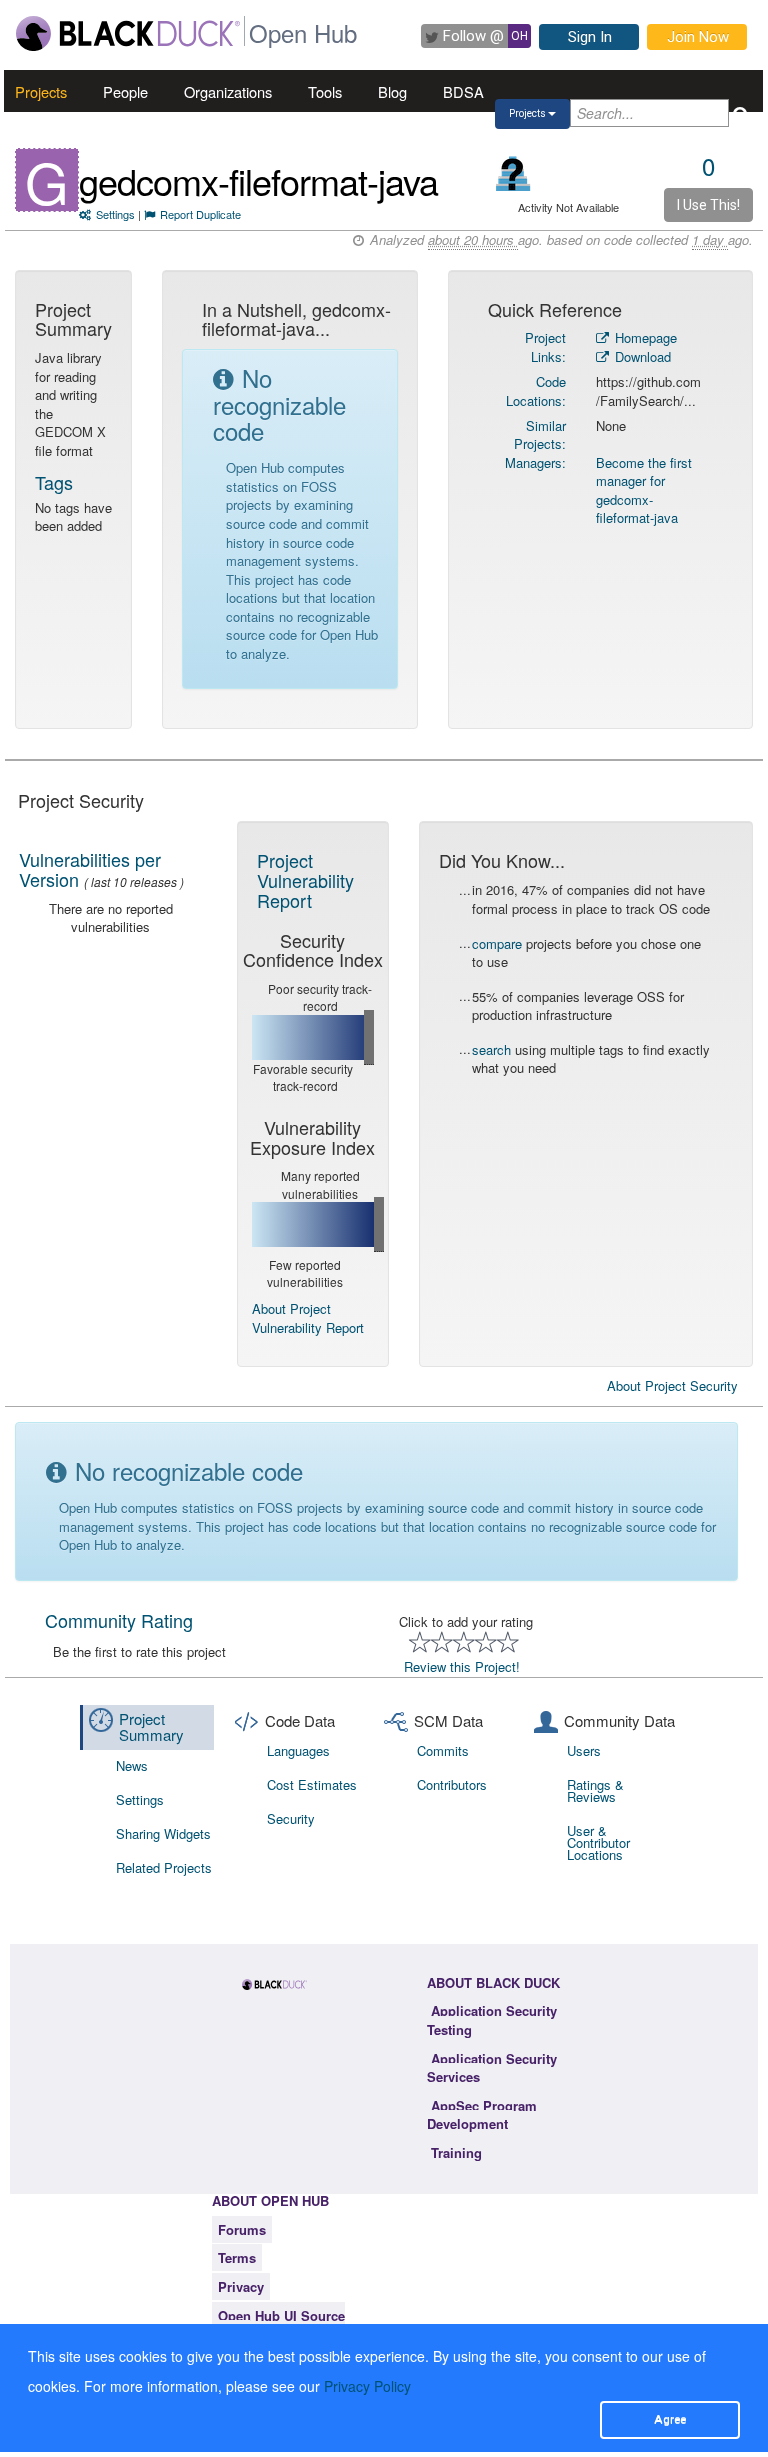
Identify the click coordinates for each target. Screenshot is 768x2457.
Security (291, 1818)
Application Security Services (492, 2068)
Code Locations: (536, 391)
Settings (115, 214)
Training (456, 2152)
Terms (237, 2257)
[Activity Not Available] (513, 173)
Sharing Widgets (163, 1833)
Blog (392, 91)
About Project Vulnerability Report (308, 1318)
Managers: (535, 462)
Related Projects (164, 1867)
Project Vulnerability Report (305, 880)
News (132, 1765)
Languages (298, 1750)
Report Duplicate (200, 214)
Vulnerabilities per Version (90, 869)
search (491, 1049)
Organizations (228, 91)
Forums (242, 2229)
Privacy (241, 2286)
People (125, 91)
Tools (325, 91)
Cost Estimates (312, 1784)
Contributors (452, 1784)
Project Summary (151, 1727)
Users (584, 1750)
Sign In (590, 37)
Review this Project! (462, 1666)
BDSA (463, 91)
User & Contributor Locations (598, 1842)
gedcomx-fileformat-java (258, 180)
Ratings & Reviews (595, 1790)
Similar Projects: (540, 435)
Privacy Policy (367, 2386)
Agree (670, 2419)
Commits (443, 1750)
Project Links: (545, 347)
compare (497, 943)
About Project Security (672, 1386)
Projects (41, 91)
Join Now (698, 37)
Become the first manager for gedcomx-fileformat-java (644, 490)
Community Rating (119, 1620)
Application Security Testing (492, 2020)
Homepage (644, 337)
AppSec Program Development (482, 2115)
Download (641, 356)
